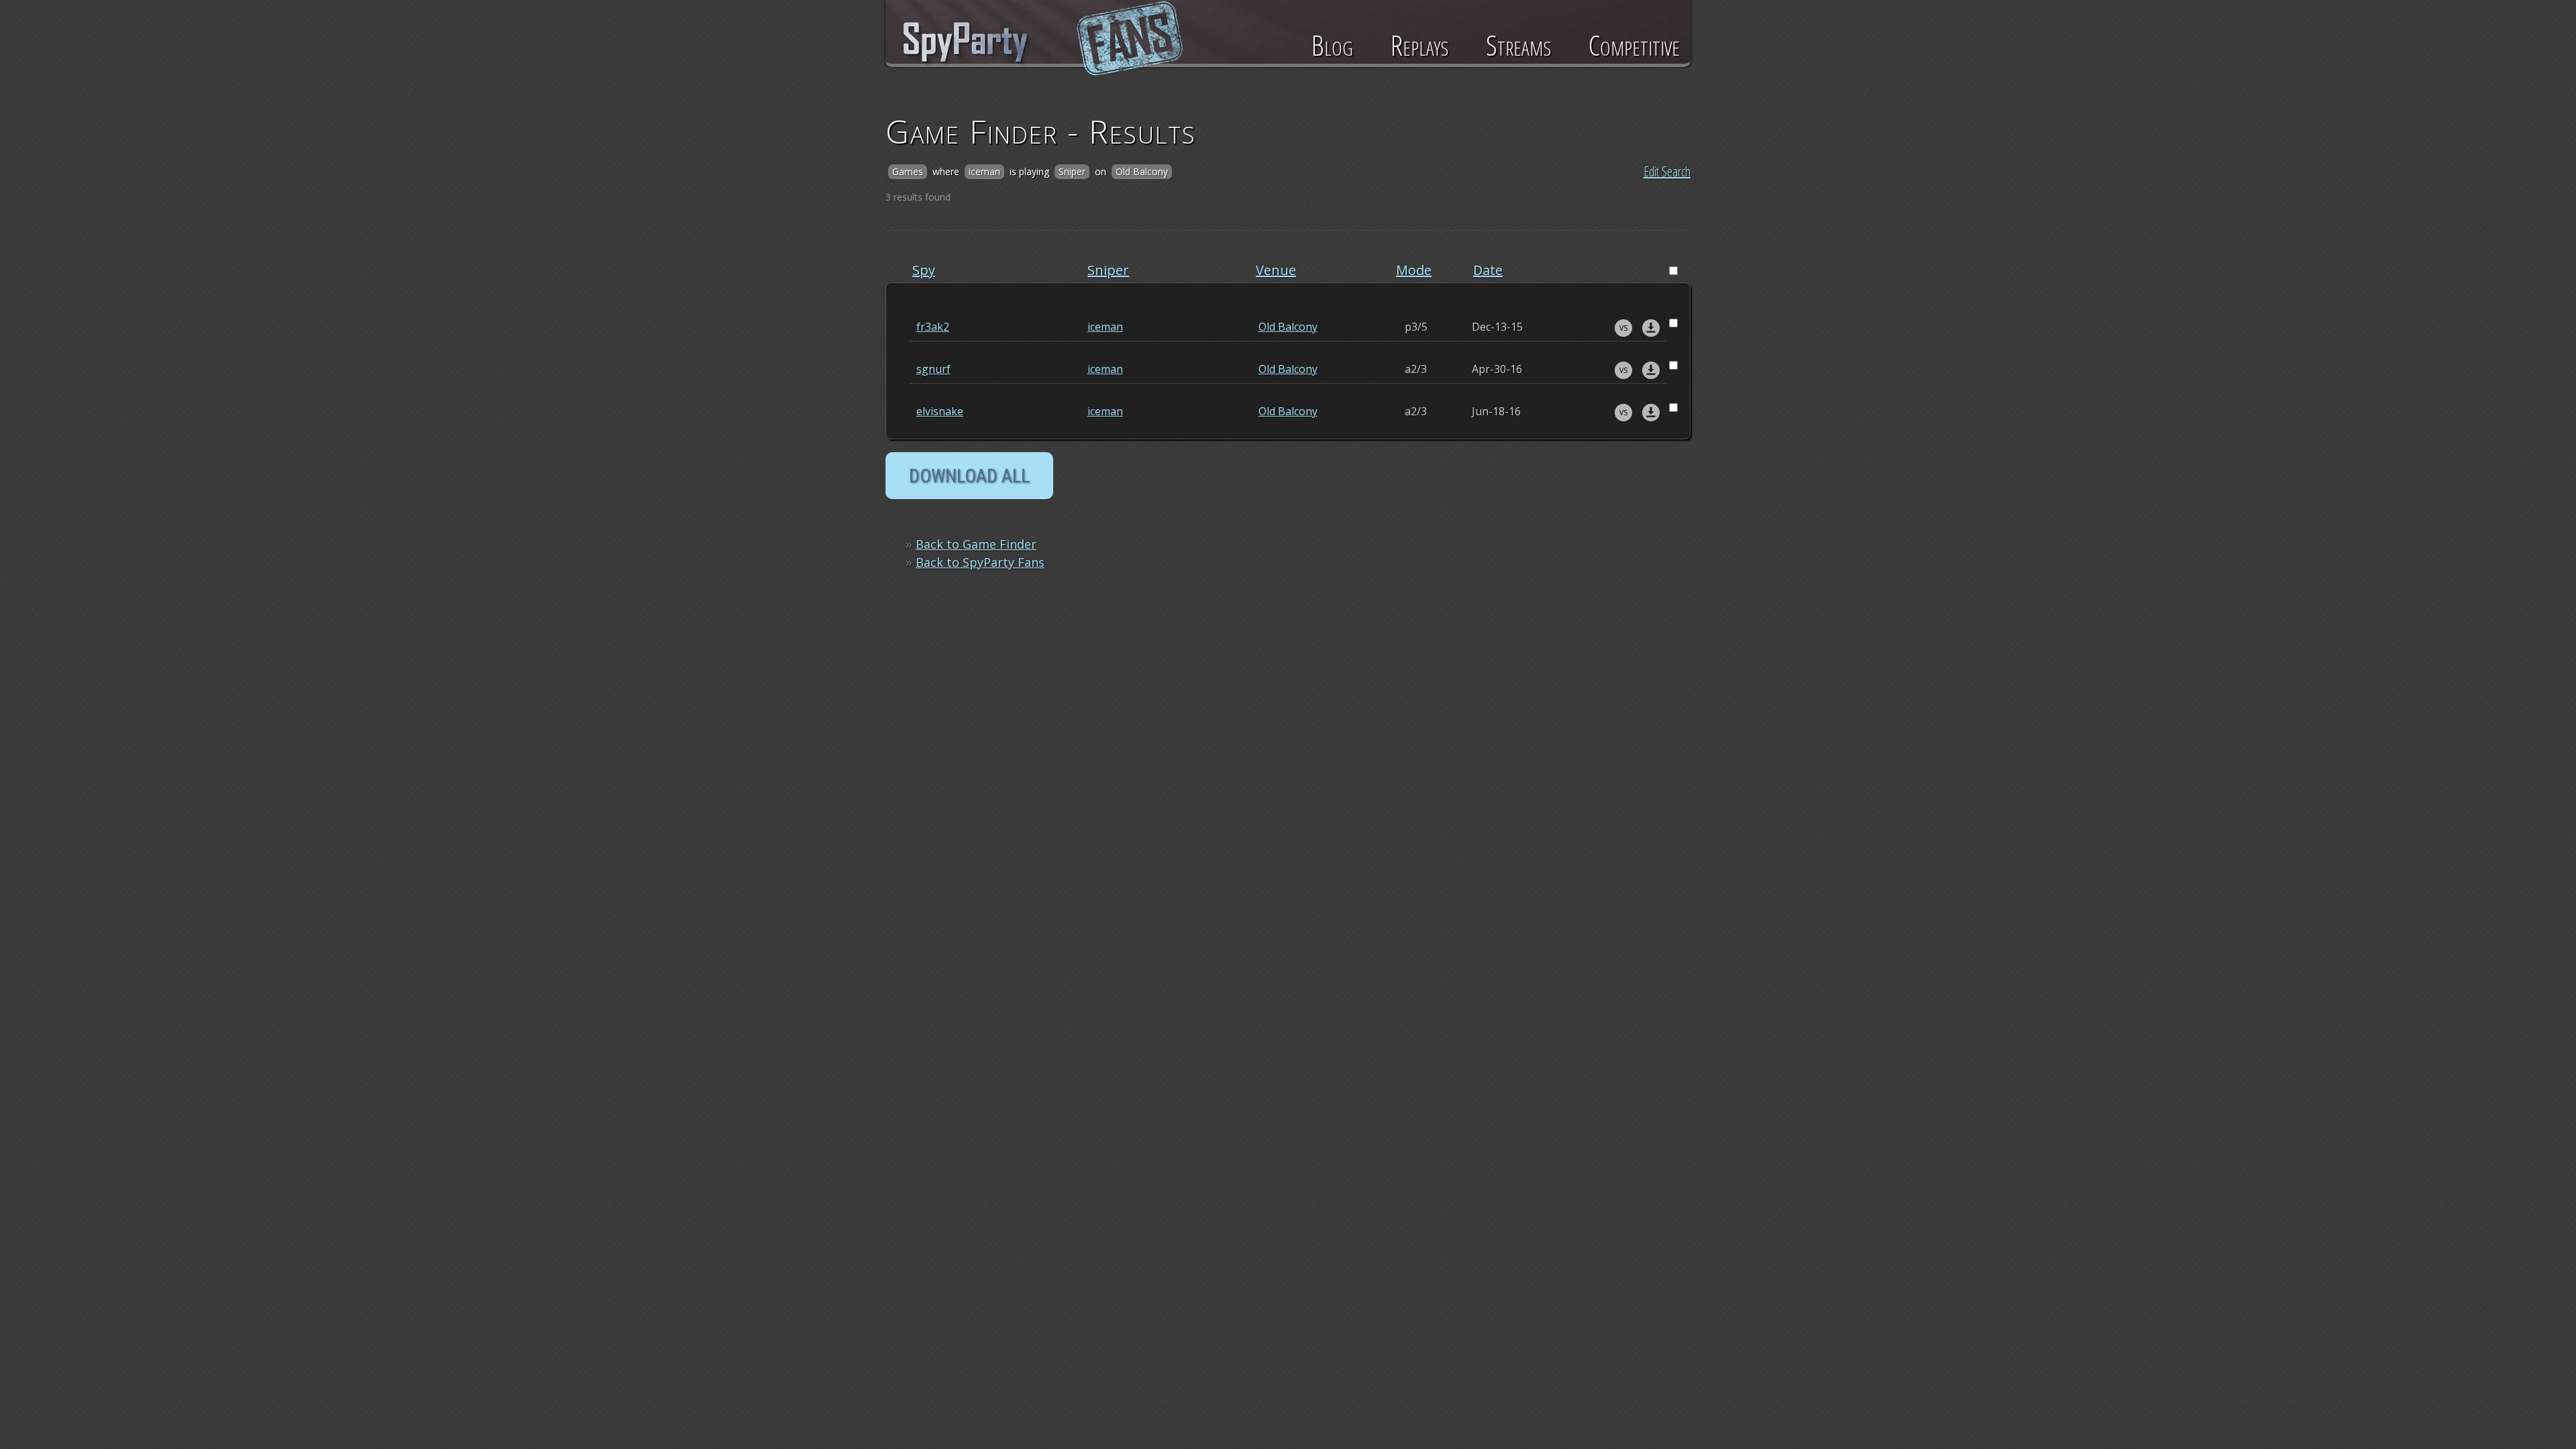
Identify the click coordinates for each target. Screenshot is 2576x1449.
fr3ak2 (933, 327)
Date (1488, 270)
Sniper (1108, 270)
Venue (1276, 270)
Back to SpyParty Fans (980, 562)
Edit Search (1667, 171)
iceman (1105, 327)
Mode (1414, 270)
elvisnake (940, 411)
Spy (924, 270)
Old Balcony (1288, 327)
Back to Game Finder (976, 544)
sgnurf (933, 369)
